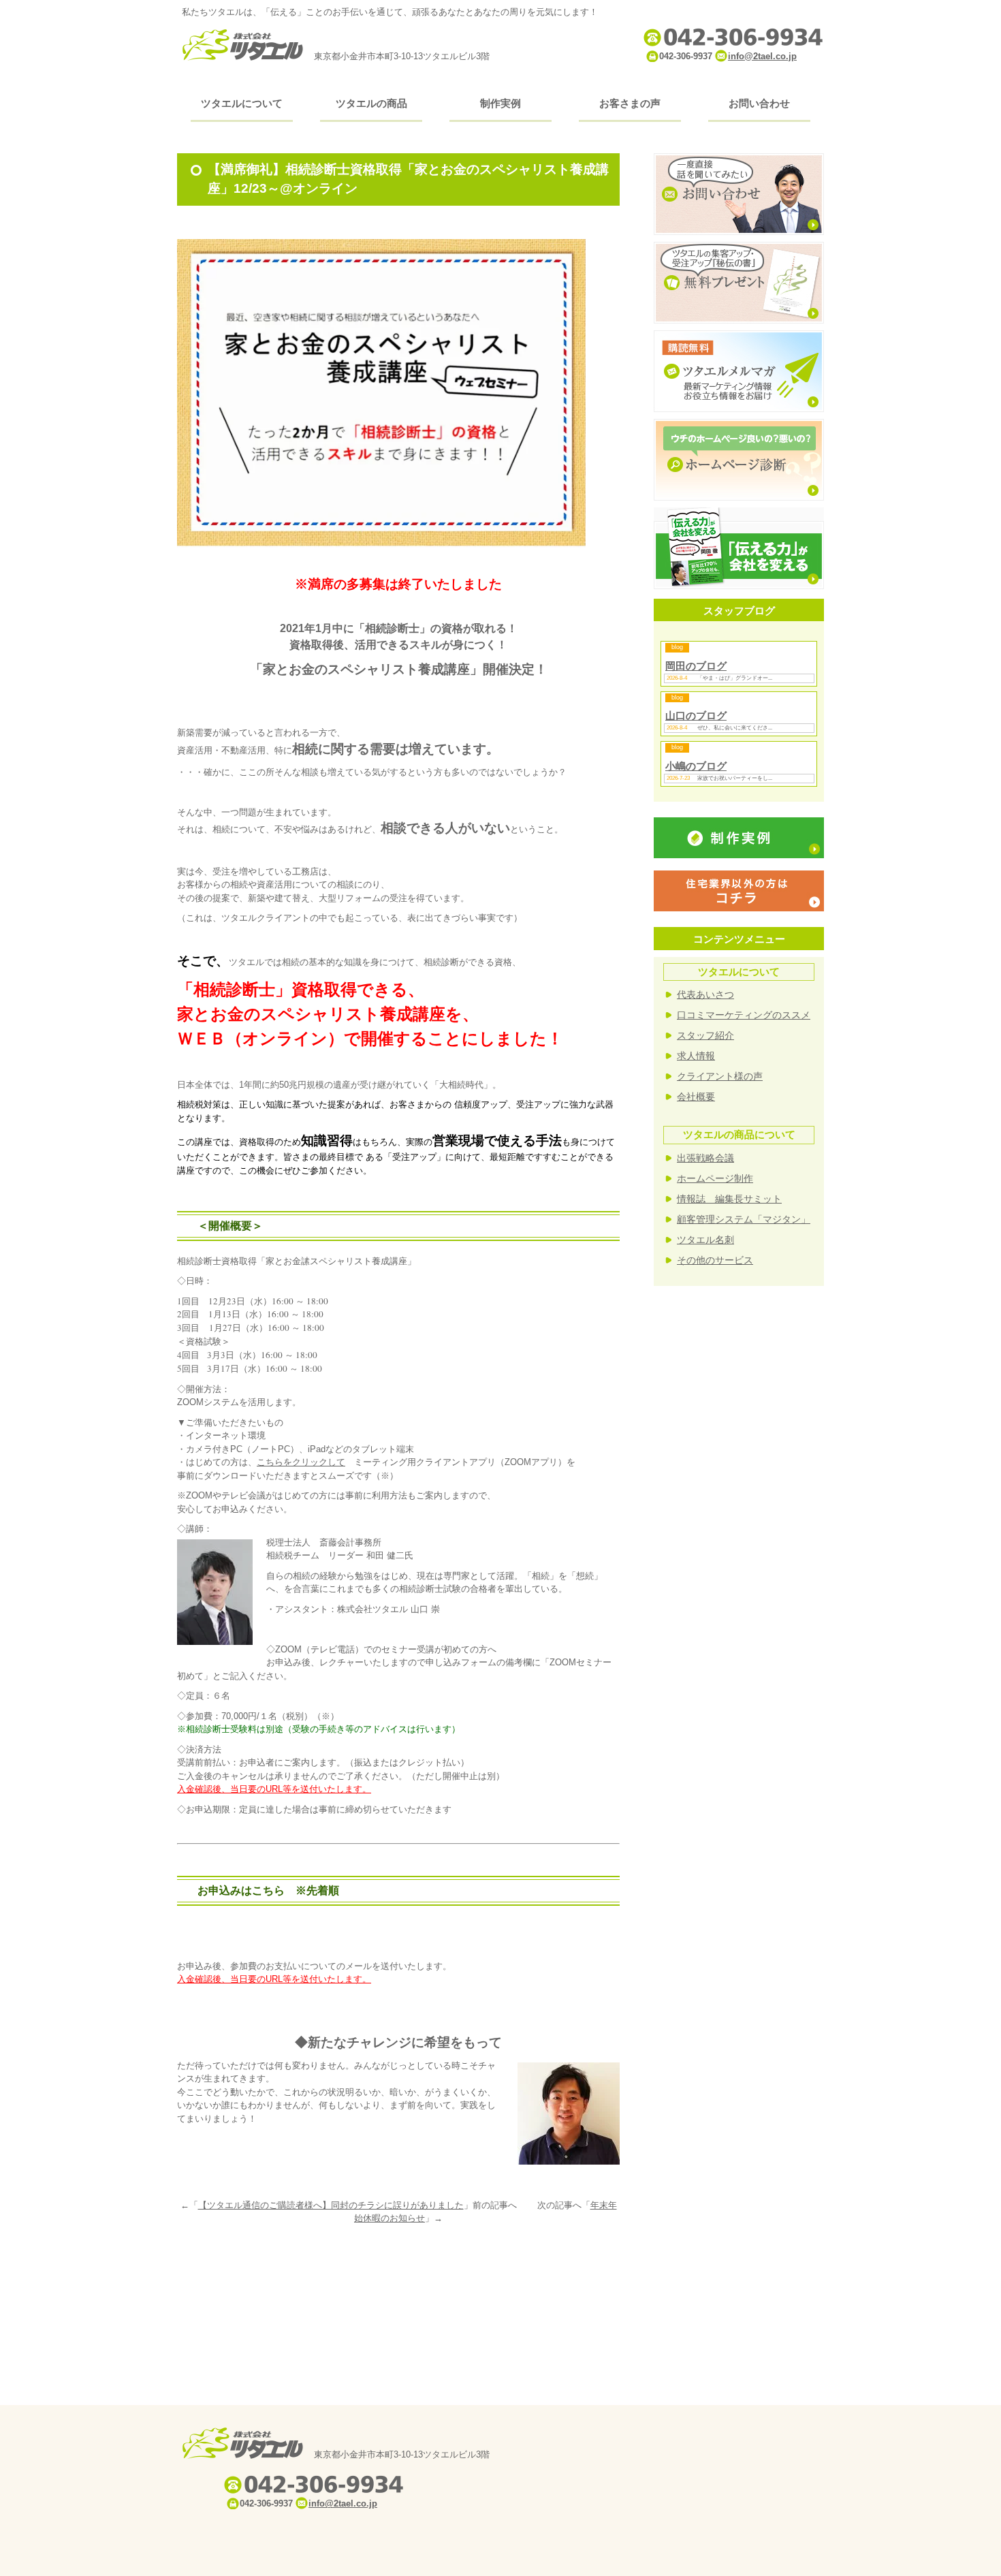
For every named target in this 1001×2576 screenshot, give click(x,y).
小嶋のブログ (696, 766)
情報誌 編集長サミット (729, 1199)
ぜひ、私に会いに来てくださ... (735, 728)
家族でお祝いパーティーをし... (735, 778)
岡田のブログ (696, 666)
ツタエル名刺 (705, 1240)
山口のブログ (696, 716)
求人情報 (696, 1056)
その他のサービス (715, 1260)
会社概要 (696, 1097)
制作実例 (500, 103)
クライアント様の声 (720, 1076)
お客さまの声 (630, 103)
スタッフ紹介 (705, 1035)
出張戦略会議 (705, 1158)
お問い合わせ (759, 103)
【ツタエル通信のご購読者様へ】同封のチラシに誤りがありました (331, 2205)
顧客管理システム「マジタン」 (744, 1219)
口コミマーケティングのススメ (744, 1015)
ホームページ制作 (715, 1178)
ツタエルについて (242, 103)
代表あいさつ (705, 994)
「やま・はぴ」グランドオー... (735, 678)
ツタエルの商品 (371, 103)
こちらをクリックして (301, 1462)
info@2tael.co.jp (762, 56)
